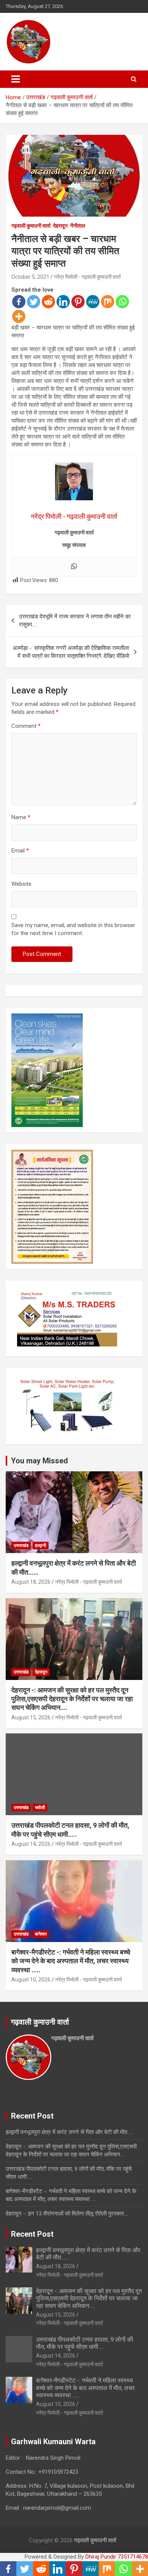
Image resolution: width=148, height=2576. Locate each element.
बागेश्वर (41, 1934)
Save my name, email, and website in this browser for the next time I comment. (73, 929)
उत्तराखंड (21, 1546)
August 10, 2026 (31, 1980)
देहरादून (60, 226)
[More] (19, 316)
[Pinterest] (78, 302)
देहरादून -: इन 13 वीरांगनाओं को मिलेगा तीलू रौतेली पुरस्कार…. (67, 2214)
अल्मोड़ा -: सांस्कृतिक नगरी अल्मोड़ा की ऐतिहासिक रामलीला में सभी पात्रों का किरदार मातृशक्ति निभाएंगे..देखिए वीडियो (71, 652)
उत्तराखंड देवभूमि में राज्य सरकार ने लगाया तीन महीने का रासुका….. (75, 621)
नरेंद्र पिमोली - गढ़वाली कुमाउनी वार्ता (87, 277)
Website (21, 884)
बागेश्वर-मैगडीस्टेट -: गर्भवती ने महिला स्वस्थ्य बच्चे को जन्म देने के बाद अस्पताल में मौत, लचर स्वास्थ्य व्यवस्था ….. (71, 1961)
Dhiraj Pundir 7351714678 (117, 2557)
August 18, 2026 (31, 1582)
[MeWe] (93, 302)
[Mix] (108, 302)
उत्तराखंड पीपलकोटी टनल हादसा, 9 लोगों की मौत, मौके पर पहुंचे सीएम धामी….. (85, 2343)
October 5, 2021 (30, 277)
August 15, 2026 (31, 1717)
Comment (26, 726)
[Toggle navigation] (16, 79)
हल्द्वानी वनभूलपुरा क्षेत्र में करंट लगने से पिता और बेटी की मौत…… (70, 2132)
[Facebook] (19, 302)
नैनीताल (78, 226)
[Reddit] (48, 302)
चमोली (40, 1808)
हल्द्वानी (41, 1546)
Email (20, 851)
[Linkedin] (63, 302)
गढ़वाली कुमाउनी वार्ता (31, 226)
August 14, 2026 (31, 1844)
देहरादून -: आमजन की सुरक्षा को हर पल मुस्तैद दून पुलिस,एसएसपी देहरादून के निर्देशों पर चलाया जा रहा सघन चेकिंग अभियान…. (72, 1699)
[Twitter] (34, 302)
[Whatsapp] (122, 302)
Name (21, 817)
